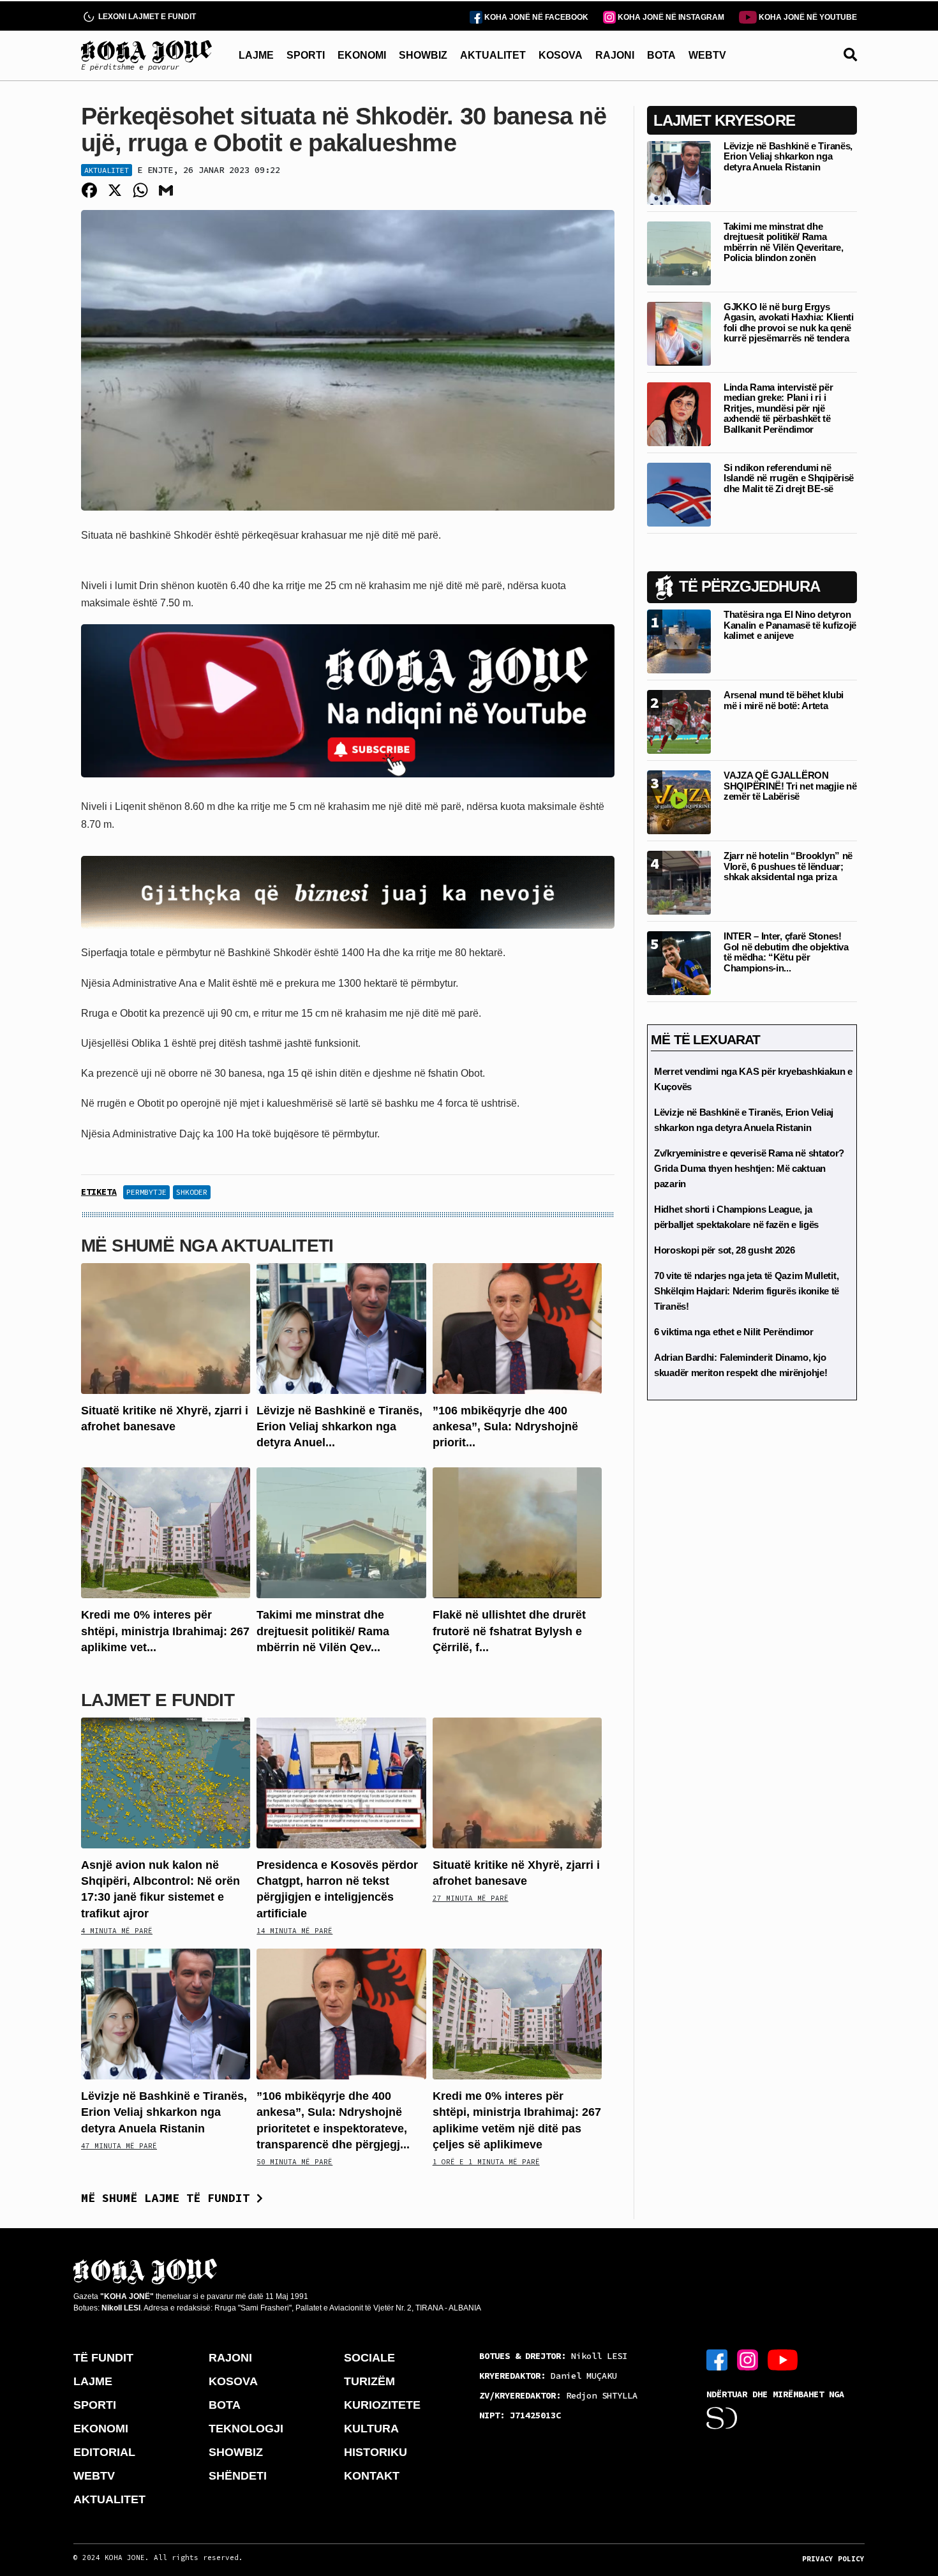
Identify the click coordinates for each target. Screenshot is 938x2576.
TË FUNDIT (103, 2358)
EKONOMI (362, 55)
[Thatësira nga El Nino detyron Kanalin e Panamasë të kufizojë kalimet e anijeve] (679, 640)
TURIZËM (369, 2381)
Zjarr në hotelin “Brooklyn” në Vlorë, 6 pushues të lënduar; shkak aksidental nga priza (788, 866)
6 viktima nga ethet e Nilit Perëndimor (734, 1332)
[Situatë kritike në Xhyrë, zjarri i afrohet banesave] (166, 1328)
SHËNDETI (238, 2476)
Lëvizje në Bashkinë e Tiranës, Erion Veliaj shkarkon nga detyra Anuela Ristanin (164, 2112)
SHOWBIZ (423, 55)
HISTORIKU (376, 2452)
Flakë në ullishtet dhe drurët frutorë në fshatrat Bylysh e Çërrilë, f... (509, 1631)
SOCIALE (369, 2358)
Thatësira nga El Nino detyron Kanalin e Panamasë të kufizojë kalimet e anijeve (790, 625)
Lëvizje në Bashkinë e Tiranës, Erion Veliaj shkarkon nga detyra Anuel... (339, 1427)
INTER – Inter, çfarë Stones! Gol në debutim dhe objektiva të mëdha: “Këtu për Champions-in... (786, 952)
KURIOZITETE (382, 2405)
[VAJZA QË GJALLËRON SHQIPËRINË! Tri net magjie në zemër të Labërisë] (679, 801)
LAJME (256, 55)
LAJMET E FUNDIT (158, 1700)
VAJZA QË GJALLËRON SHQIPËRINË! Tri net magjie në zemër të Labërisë (790, 786)
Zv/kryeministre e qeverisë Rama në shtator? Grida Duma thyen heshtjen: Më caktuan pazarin (749, 1168)
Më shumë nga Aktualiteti (207, 1246)
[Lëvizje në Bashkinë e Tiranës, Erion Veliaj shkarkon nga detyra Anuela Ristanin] (341, 1328)
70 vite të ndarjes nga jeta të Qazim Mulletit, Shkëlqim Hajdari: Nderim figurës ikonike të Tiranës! (747, 1291)
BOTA (661, 55)
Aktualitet (107, 170)
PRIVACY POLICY (833, 2559)
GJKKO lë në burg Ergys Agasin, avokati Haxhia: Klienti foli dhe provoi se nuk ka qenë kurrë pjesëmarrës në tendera (789, 323)
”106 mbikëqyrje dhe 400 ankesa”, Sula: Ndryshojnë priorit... (505, 1427)
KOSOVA (561, 55)
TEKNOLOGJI (246, 2429)
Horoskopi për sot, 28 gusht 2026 (724, 1250)
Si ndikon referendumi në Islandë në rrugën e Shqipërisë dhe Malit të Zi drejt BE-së (789, 478)
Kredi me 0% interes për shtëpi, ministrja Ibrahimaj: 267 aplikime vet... (165, 1631)
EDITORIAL (104, 2452)
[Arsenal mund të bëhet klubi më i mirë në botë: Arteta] (679, 721)
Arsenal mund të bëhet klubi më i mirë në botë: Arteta (784, 700)
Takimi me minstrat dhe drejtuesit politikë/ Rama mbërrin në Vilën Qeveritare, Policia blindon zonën (784, 242)
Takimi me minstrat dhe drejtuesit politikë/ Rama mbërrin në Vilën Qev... (323, 1631)
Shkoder (192, 1192)
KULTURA (371, 2429)
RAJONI (615, 55)
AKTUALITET (493, 55)
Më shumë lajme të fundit (169, 2198)
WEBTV (707, 55)
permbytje (146, 1192)
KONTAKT (372, 2476)
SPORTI (306, 55)
